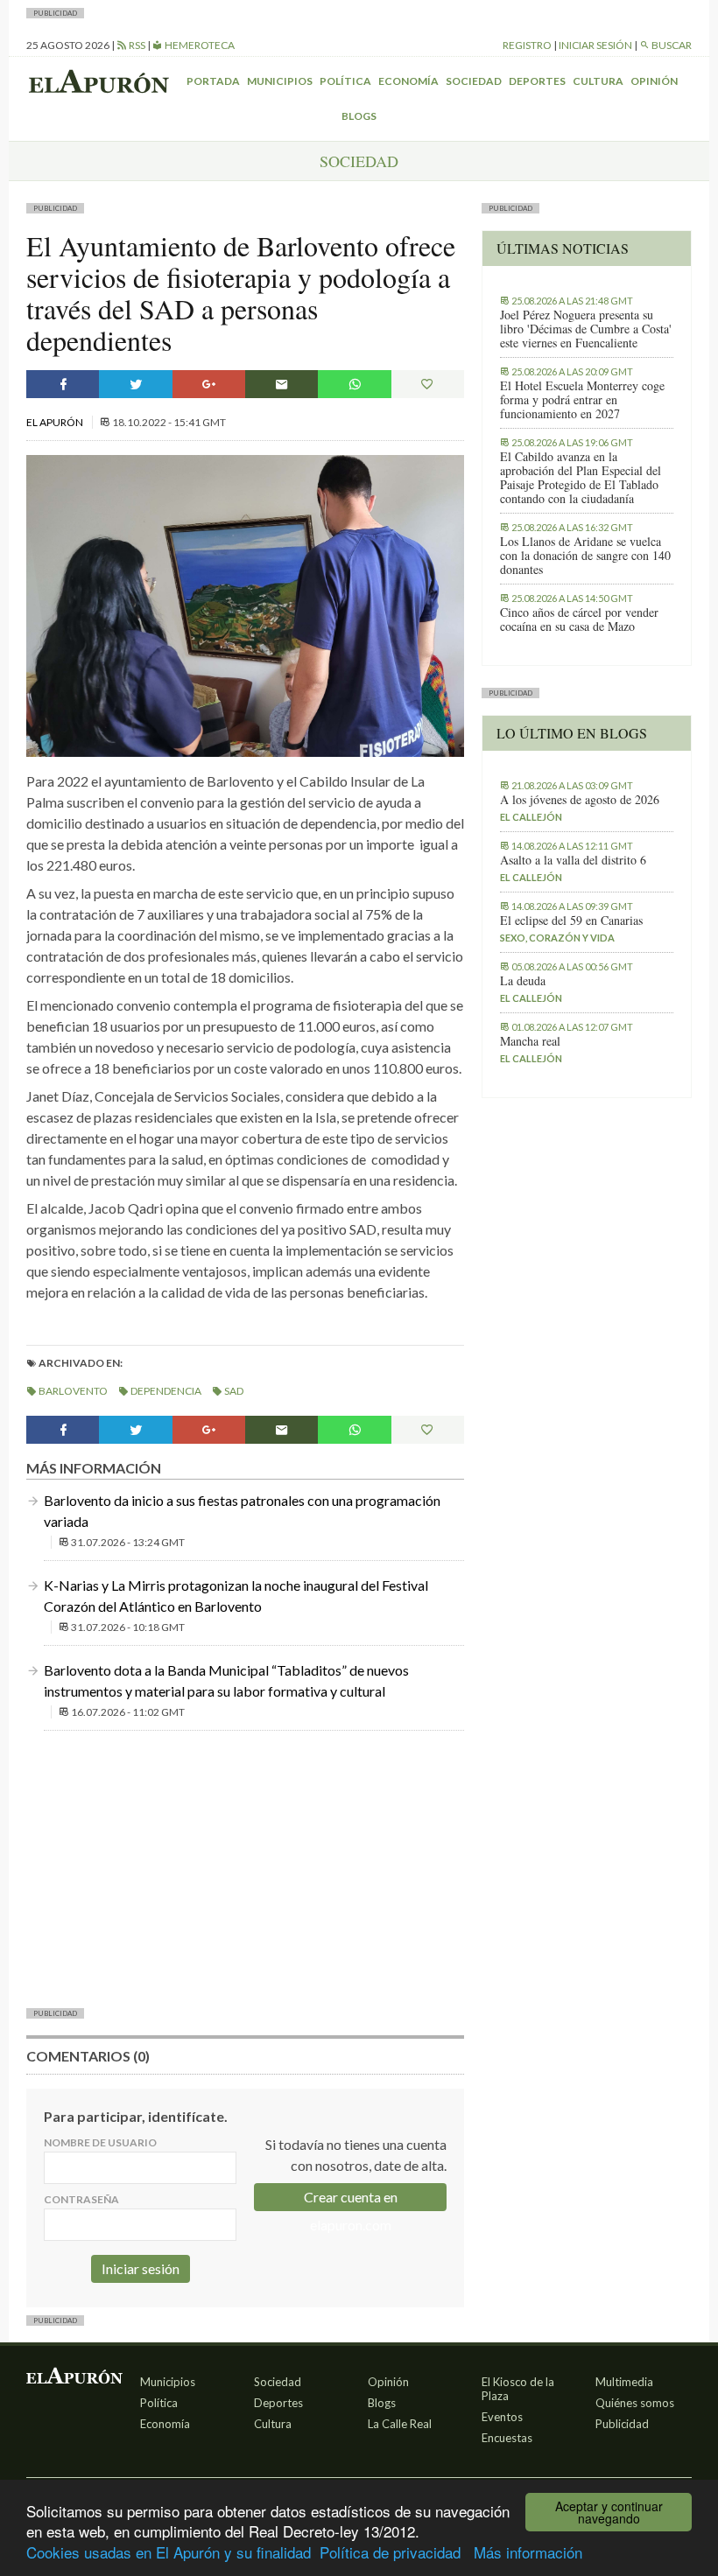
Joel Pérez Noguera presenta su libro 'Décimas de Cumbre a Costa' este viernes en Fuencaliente (586, 329)
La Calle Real (400, 2424)
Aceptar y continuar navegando (609, 2512)
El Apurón (56, 422)
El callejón (531, 817)
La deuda (523, 981)
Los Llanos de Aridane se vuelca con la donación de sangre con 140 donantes (585, 556)
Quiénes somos (635, 2403)
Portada (213, 81)
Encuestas (507, 2438)
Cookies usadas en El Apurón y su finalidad (169, 2552)
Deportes (537, 81)
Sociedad (474, 81)
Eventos (502, 2417)
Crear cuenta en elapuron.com (351, 2200)
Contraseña (81, 2199)
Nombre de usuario (100, 2142)
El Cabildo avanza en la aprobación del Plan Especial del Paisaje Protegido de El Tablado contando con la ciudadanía (581, 478)
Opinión (654, 81)
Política (345, 81)
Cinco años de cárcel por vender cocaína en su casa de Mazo (579, 619)
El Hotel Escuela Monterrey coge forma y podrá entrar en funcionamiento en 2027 (582, 400)
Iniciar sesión (595, 45)
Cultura (598, 81)
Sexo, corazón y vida (557, 938)
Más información (528, 2552)
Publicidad (622, 2424)
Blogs (359, 116)
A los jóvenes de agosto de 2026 (580, 800)
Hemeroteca (199, 45)
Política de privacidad (390, 2552)
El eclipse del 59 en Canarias (571, 920)
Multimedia (624, 2382)
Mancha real (530, 1041)
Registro (527, 45)
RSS (136, 45)
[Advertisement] (245, 1867)
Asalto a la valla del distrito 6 (573, 860)
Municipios (280, 81)
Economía (408, 81)
